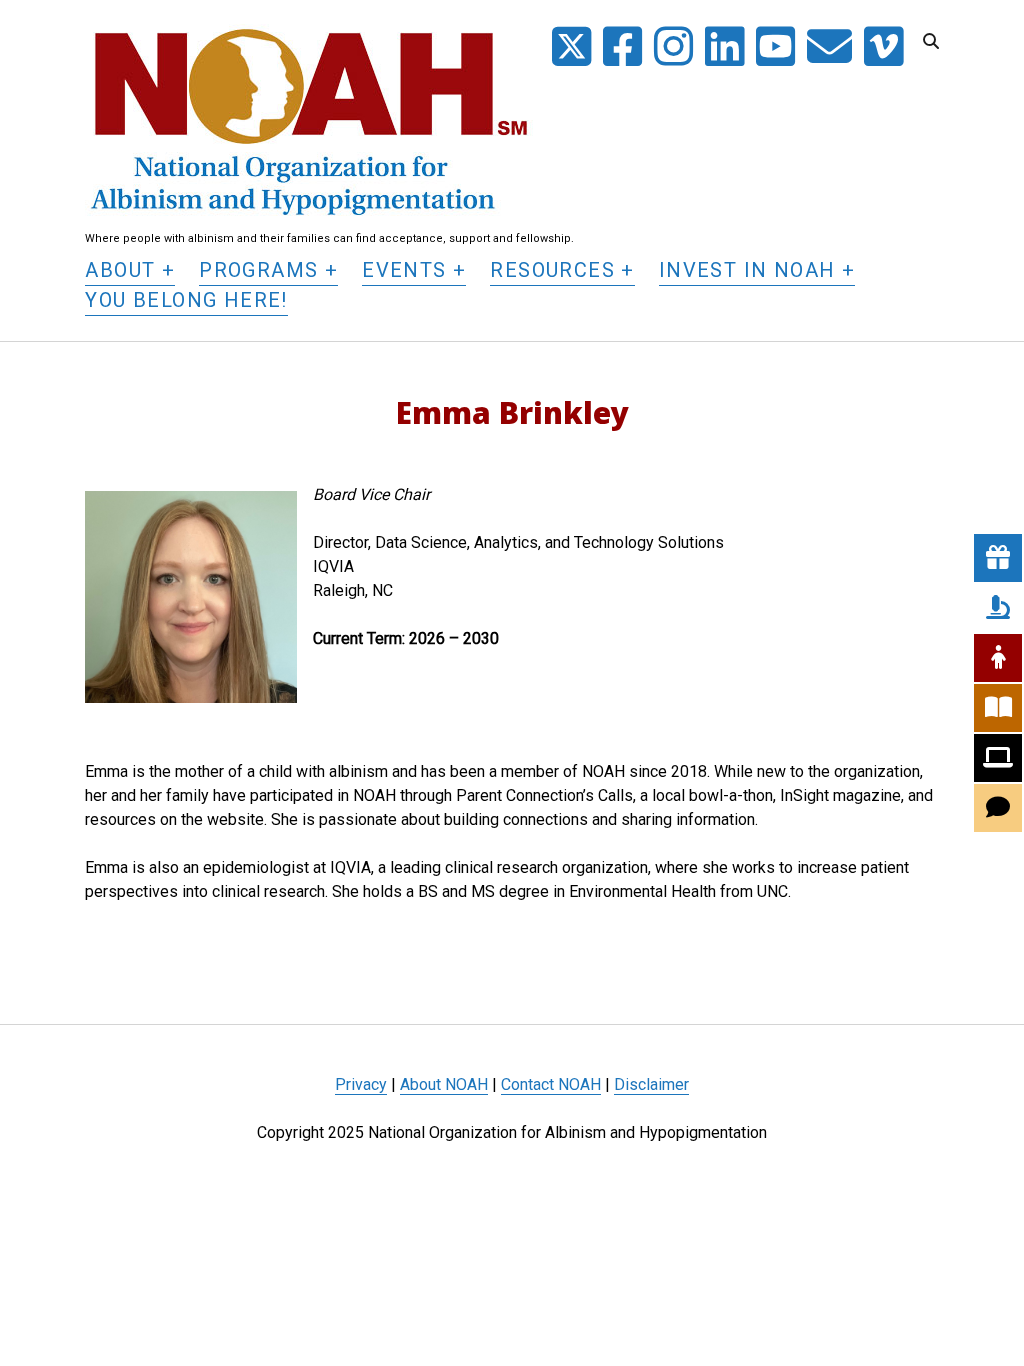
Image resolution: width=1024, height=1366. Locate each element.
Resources (552, 270)
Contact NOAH (551, 1084)
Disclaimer (651, 1084)
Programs (258, 270)
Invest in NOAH (747, 270)
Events (404, 270)
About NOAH (444, 1084)
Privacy (361, 1084)
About (120, 270)
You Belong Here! (186, 300)
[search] (931, 42)
